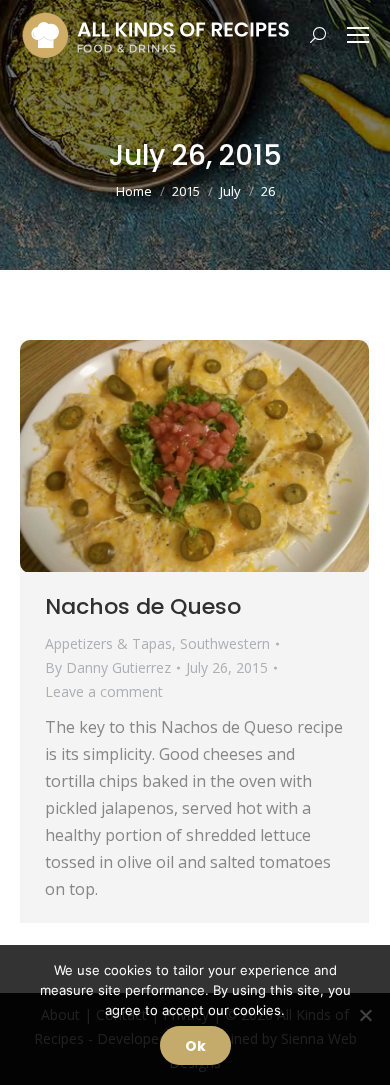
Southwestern (225, 643)
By (108, 667)
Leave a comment (104, 691)
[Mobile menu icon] (358, 35)
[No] (365, 1015)
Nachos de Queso (143, 606)
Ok (195, 1046)
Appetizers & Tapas (108, 643)
